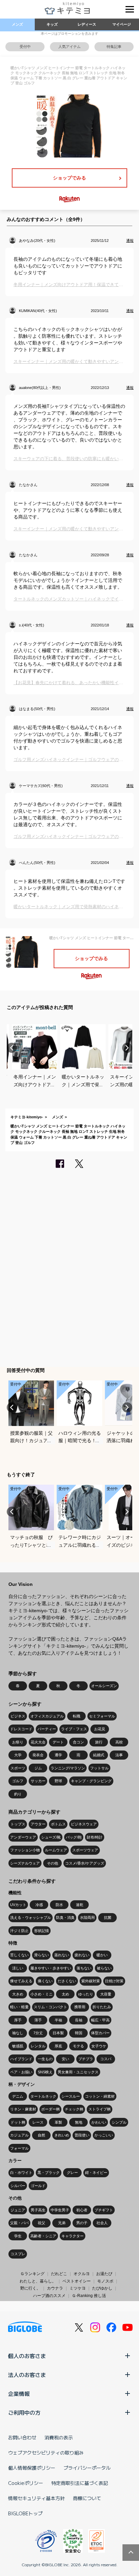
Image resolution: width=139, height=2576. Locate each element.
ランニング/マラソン (68, 1768)
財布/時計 (95, 1837)
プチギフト (104, 2210)
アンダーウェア (23, 1837)
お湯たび (104, 2274)
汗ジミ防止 (19, 1931)
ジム (38, 1768)
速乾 (80, 1905)
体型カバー (100, 2033)
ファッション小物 (25, 1850)
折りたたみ (102, 2007)
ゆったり (86, 1994)
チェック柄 (74, 2109)
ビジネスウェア (84, 1824)
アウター (38, 1824)
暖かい (102, 1955)
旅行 (99, 1742)
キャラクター (73, 2236)
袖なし (18, 2033)
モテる (78, 2046)
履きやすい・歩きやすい (51, 1968)
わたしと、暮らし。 (38, 2281)
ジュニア (18, 2210)
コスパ (106, 2059)
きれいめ (62, 2135)
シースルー (71, 2096)
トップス (18, 1824)
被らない (104, 1968)
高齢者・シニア (43, 2236)
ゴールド (38, 2186)
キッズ (52, 24)
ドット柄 (18, 2122)
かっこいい (104, 2135)
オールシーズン (104, 1686)
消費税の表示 (59, 2437)
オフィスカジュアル (47, 1716)
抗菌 (108, 1917)
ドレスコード (21, 1729)
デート (58, 1742)
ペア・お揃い (21, 2072)
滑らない (41, 1955)
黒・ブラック (49, 2173)
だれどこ (59, 2274)
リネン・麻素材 (23, 2109)
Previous (12, 1048)
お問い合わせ (22, 2437)
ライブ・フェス (74, 1729)
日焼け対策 (114, 1981)
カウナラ (55, 2288)
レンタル (38, 2046)
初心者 (82, 2210)
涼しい (18, 1968)
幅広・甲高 (100, 2020)
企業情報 (19, 2393)
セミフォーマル (102, 1716)
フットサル (99, 1768)
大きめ (18, 1994)
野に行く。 (30, 2288)
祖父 (41, 2223)
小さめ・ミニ (41, 1994)
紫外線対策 (91, 1981)
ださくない (67, 1981)
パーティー (47, 1729)
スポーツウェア (85, 1850)
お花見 (100, 1729)
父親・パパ (19, 2223)
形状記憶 (41, 1931)
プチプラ (86, 2059)
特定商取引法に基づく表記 (80, 2483)
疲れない (82, 1955)
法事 (119, 1755)
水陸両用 (87, 1917)
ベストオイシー (77, 2281)
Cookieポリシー (26, 2483)
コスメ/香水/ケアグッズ (85, 1863)
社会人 (102, 2223)
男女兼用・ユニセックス (78, 2072)
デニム (18, 2096)
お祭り (18, 1742)
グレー (72, 2173)
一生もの (45, 2059)
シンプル (119, 2122)
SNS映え (45, 2072)
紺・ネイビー (96, 2173)
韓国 (79, 2033)
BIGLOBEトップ (25, 2513)
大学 (18, 1755)
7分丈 (38, 2033)
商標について (87, 2498)
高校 (119, 1742)
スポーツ (18, 1768)
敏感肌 (18, 2046)
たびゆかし (102, 2288)
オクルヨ (82, 2274)
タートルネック (43, 2096)
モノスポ (105, 2281)
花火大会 (38, 1742)
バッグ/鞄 (74, 1837)
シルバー (18, 2186)
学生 (18, 2236)
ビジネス (18, 1716)
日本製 (58, 2033)
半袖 (58, 2020)
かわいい (99, 2122)
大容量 (106, 1994)
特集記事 (114, 47)
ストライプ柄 (100, 2109)
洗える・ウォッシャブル (31, 1917)
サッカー (38, 1781)
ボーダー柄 (50, 2109)
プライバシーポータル (87, 2468)
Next (127, 1048)
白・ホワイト (21, 2173)
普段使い (82, 2135)
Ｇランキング (32, 2274)
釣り (18, 1794)
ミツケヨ (78, 2288)
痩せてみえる (21, 1981)
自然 (41, 2135)
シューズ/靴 (51, 1837)
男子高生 (38, 2210)
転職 (77, 1716)
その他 (52, 1863)
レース (38, 2122)
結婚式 (99, 1755)
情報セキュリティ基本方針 (36, 2498)
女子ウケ (99, 2046)
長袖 (79, 2020)
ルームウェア (56, 1850)
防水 (59, 1905)
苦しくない (19, 1955)
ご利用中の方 (24, 2412)
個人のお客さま (27, 2356)
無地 (79, 2122)
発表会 (38, 1755)
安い (65, 2059)
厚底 (58, 2046)
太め (65, 1994)
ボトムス (58, 1824)
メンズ (17, 24)
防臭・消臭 (65, 1917)
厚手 (18, 2020)
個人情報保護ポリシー (32, 2468)
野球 (58, 1781)
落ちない (84, 1968)
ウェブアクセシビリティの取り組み (46, 2453)
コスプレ (18, 2254)
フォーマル (19, 2148)
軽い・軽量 (19, 2007)
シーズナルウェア (25, 1863)
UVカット (18, 1905)
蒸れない (62, 1955)
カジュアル (19, 2135)
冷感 (39, 1905)
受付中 (25, 47)
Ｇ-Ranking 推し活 (89, 2296)
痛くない (45, 1981)
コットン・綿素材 (100, 2096)
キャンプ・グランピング (91, 1781)
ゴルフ (18, 1781)
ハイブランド (21, 2059)
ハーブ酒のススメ (49, 2296)
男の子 (82, 2223)
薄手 (38, 2020)
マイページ (122, 24)
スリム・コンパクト (50, 2007)
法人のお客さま (27, 2375)
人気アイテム (69, 47)
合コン (78, 1742)
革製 (58, 2122)
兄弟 (62, 2223)
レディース (87, 24)
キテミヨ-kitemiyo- (27, 1117)
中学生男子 (60, 2210)
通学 (58, 1755)
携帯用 (80, 2007)
